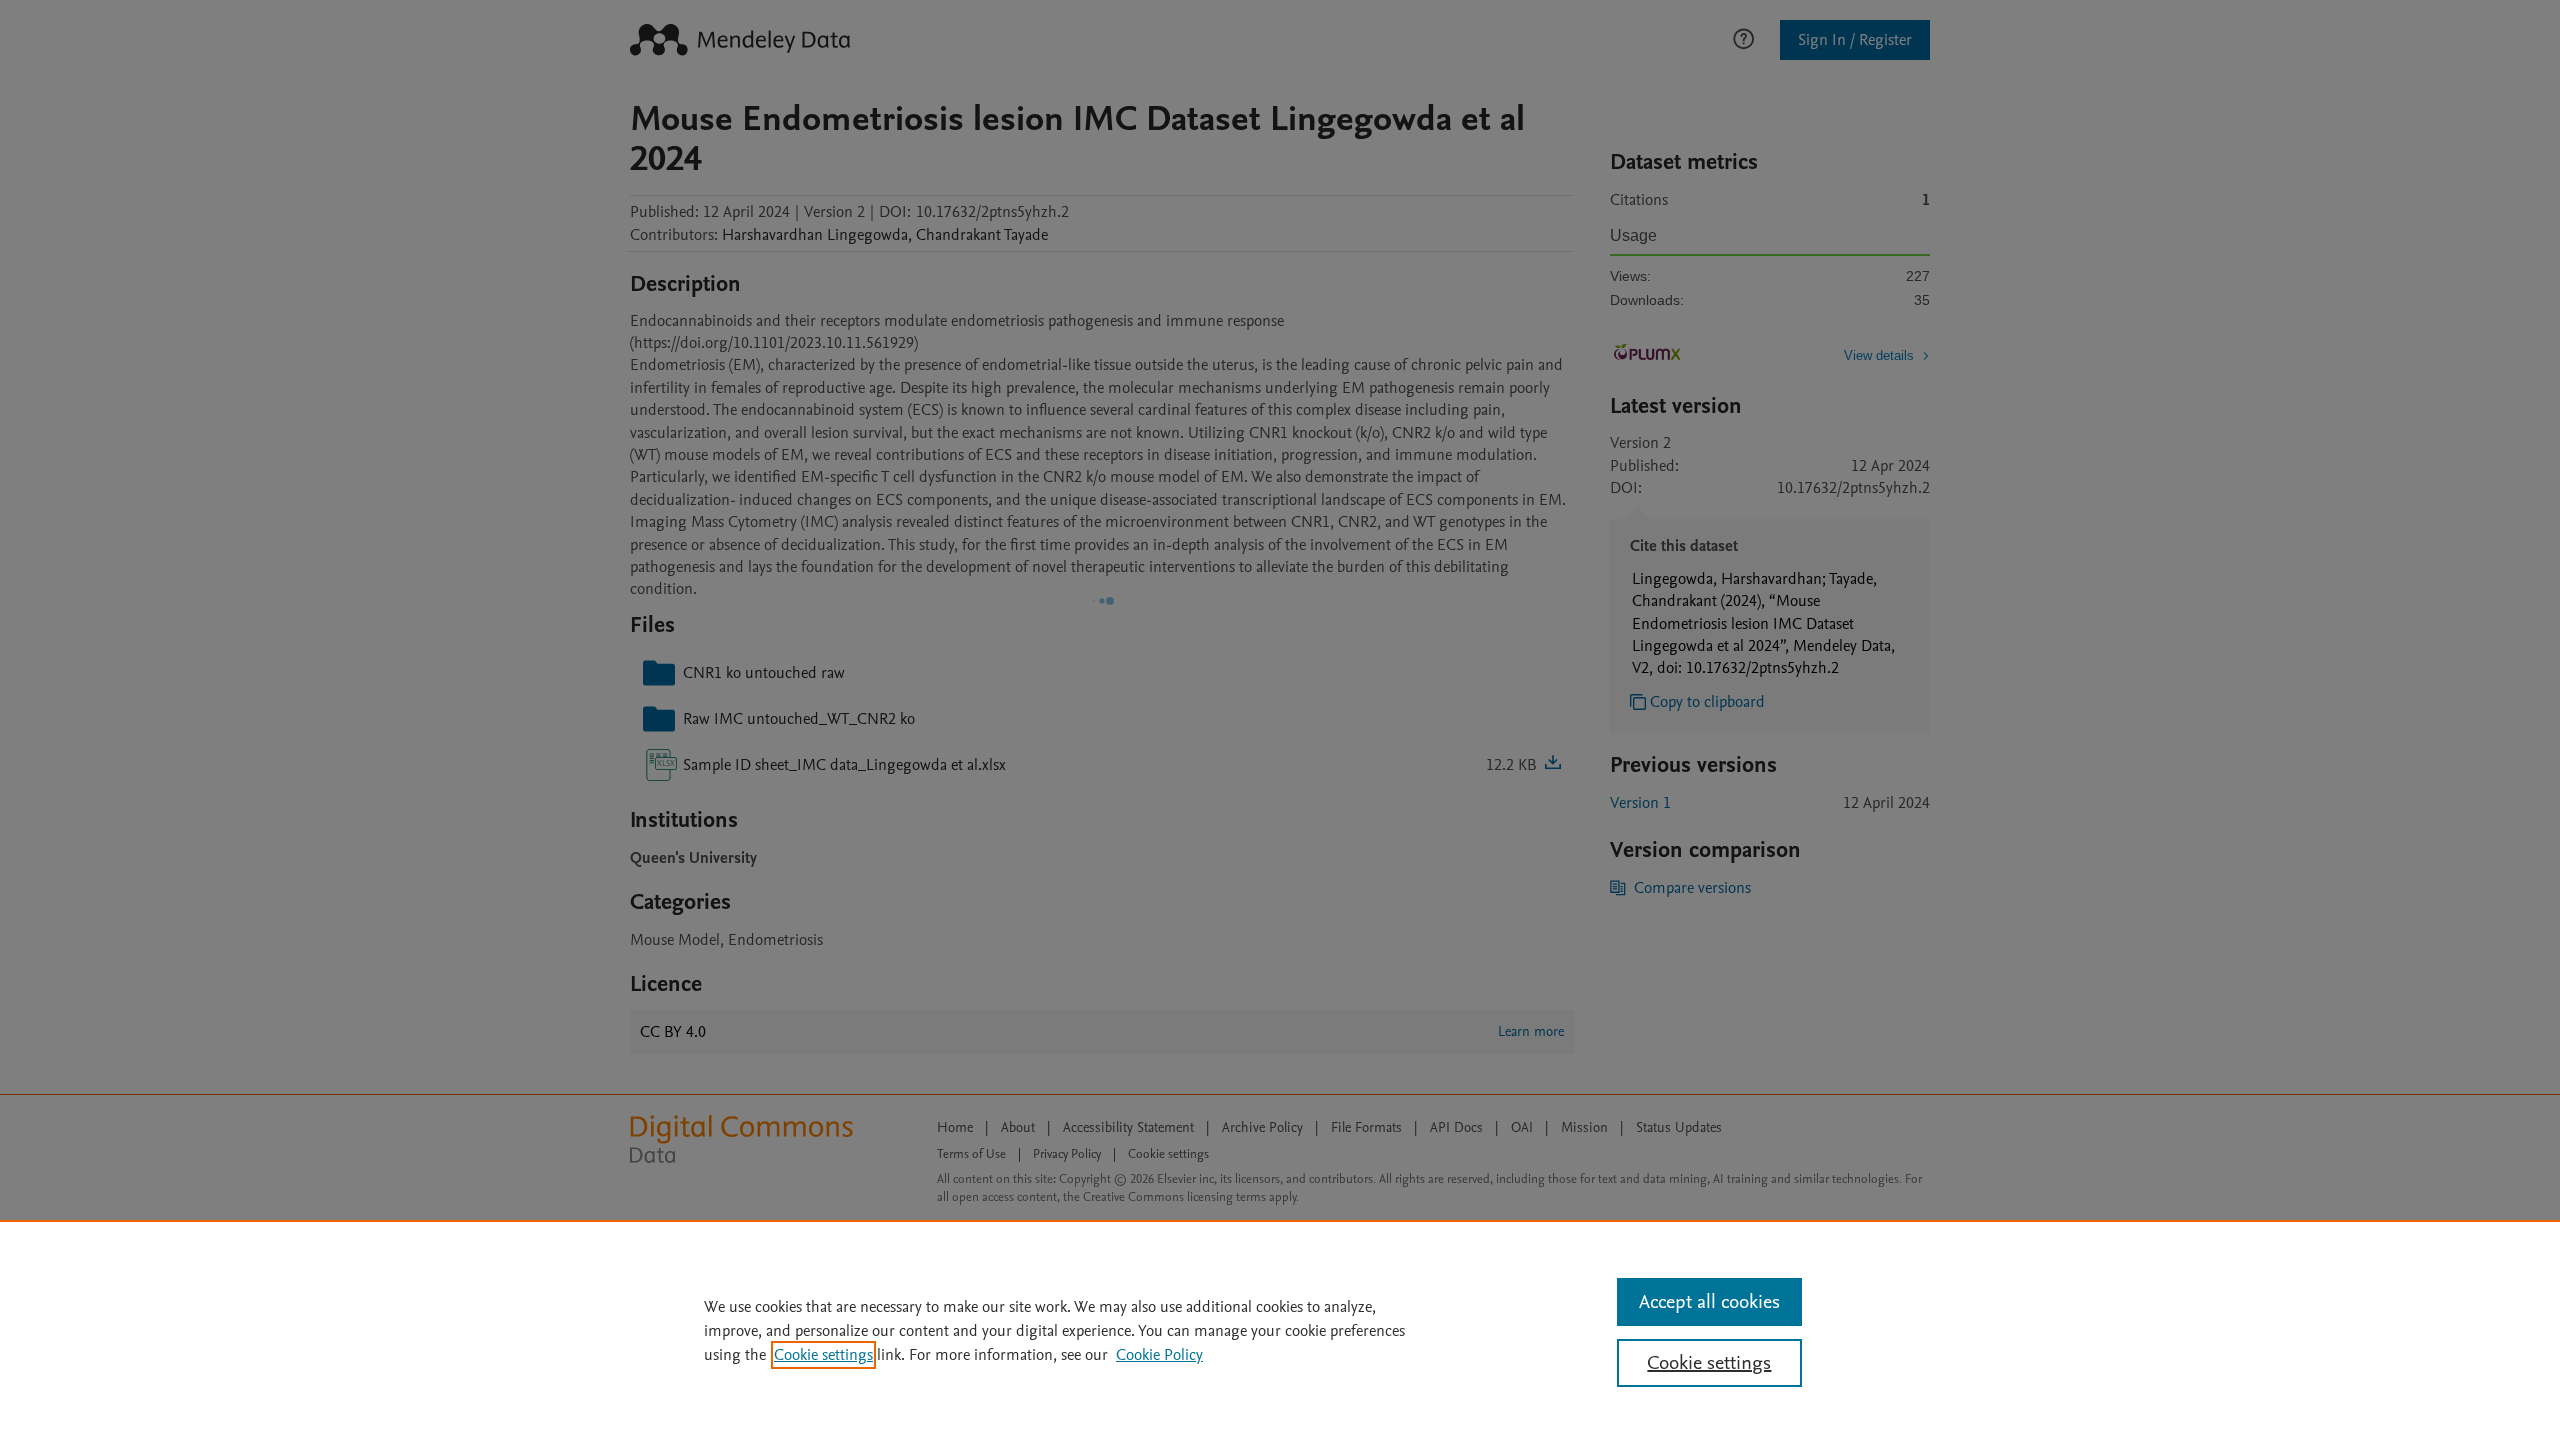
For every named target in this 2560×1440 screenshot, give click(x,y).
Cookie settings (823, 1355)
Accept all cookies (1709, 1302)
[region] (1280, 1330)
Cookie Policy (1159, 1355)
